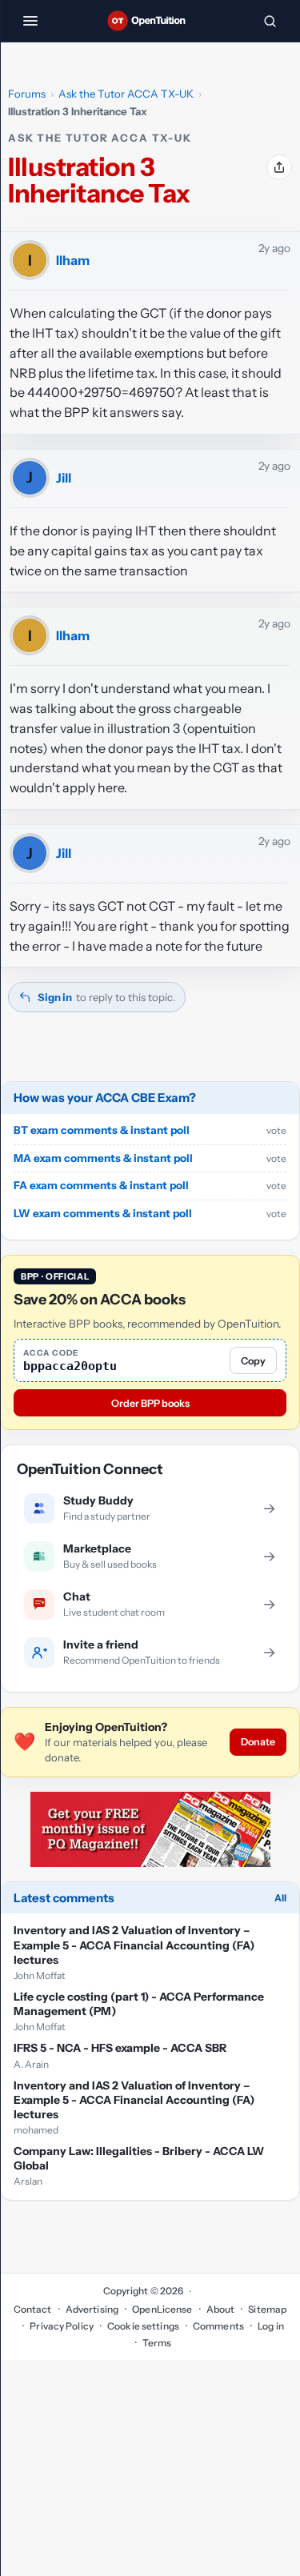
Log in (271, 2326)
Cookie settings (143, 2326)
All (280, 1898)
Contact (33, 2309)
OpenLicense (162, 2309)
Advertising (92, 2309)
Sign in (55, 997)
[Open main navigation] (30, 21)
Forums (27, 94)
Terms (157, 2343)
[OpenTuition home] (150, 21)
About (221, 2309)
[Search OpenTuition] (270, 21)
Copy (253, 1361)
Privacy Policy (62, 2326)
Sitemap (267, 2309)
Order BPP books (150, 1403)
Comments (218, 2326)
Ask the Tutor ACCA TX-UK (126, 94)
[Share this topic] (279, 167)
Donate (258, 1742)
